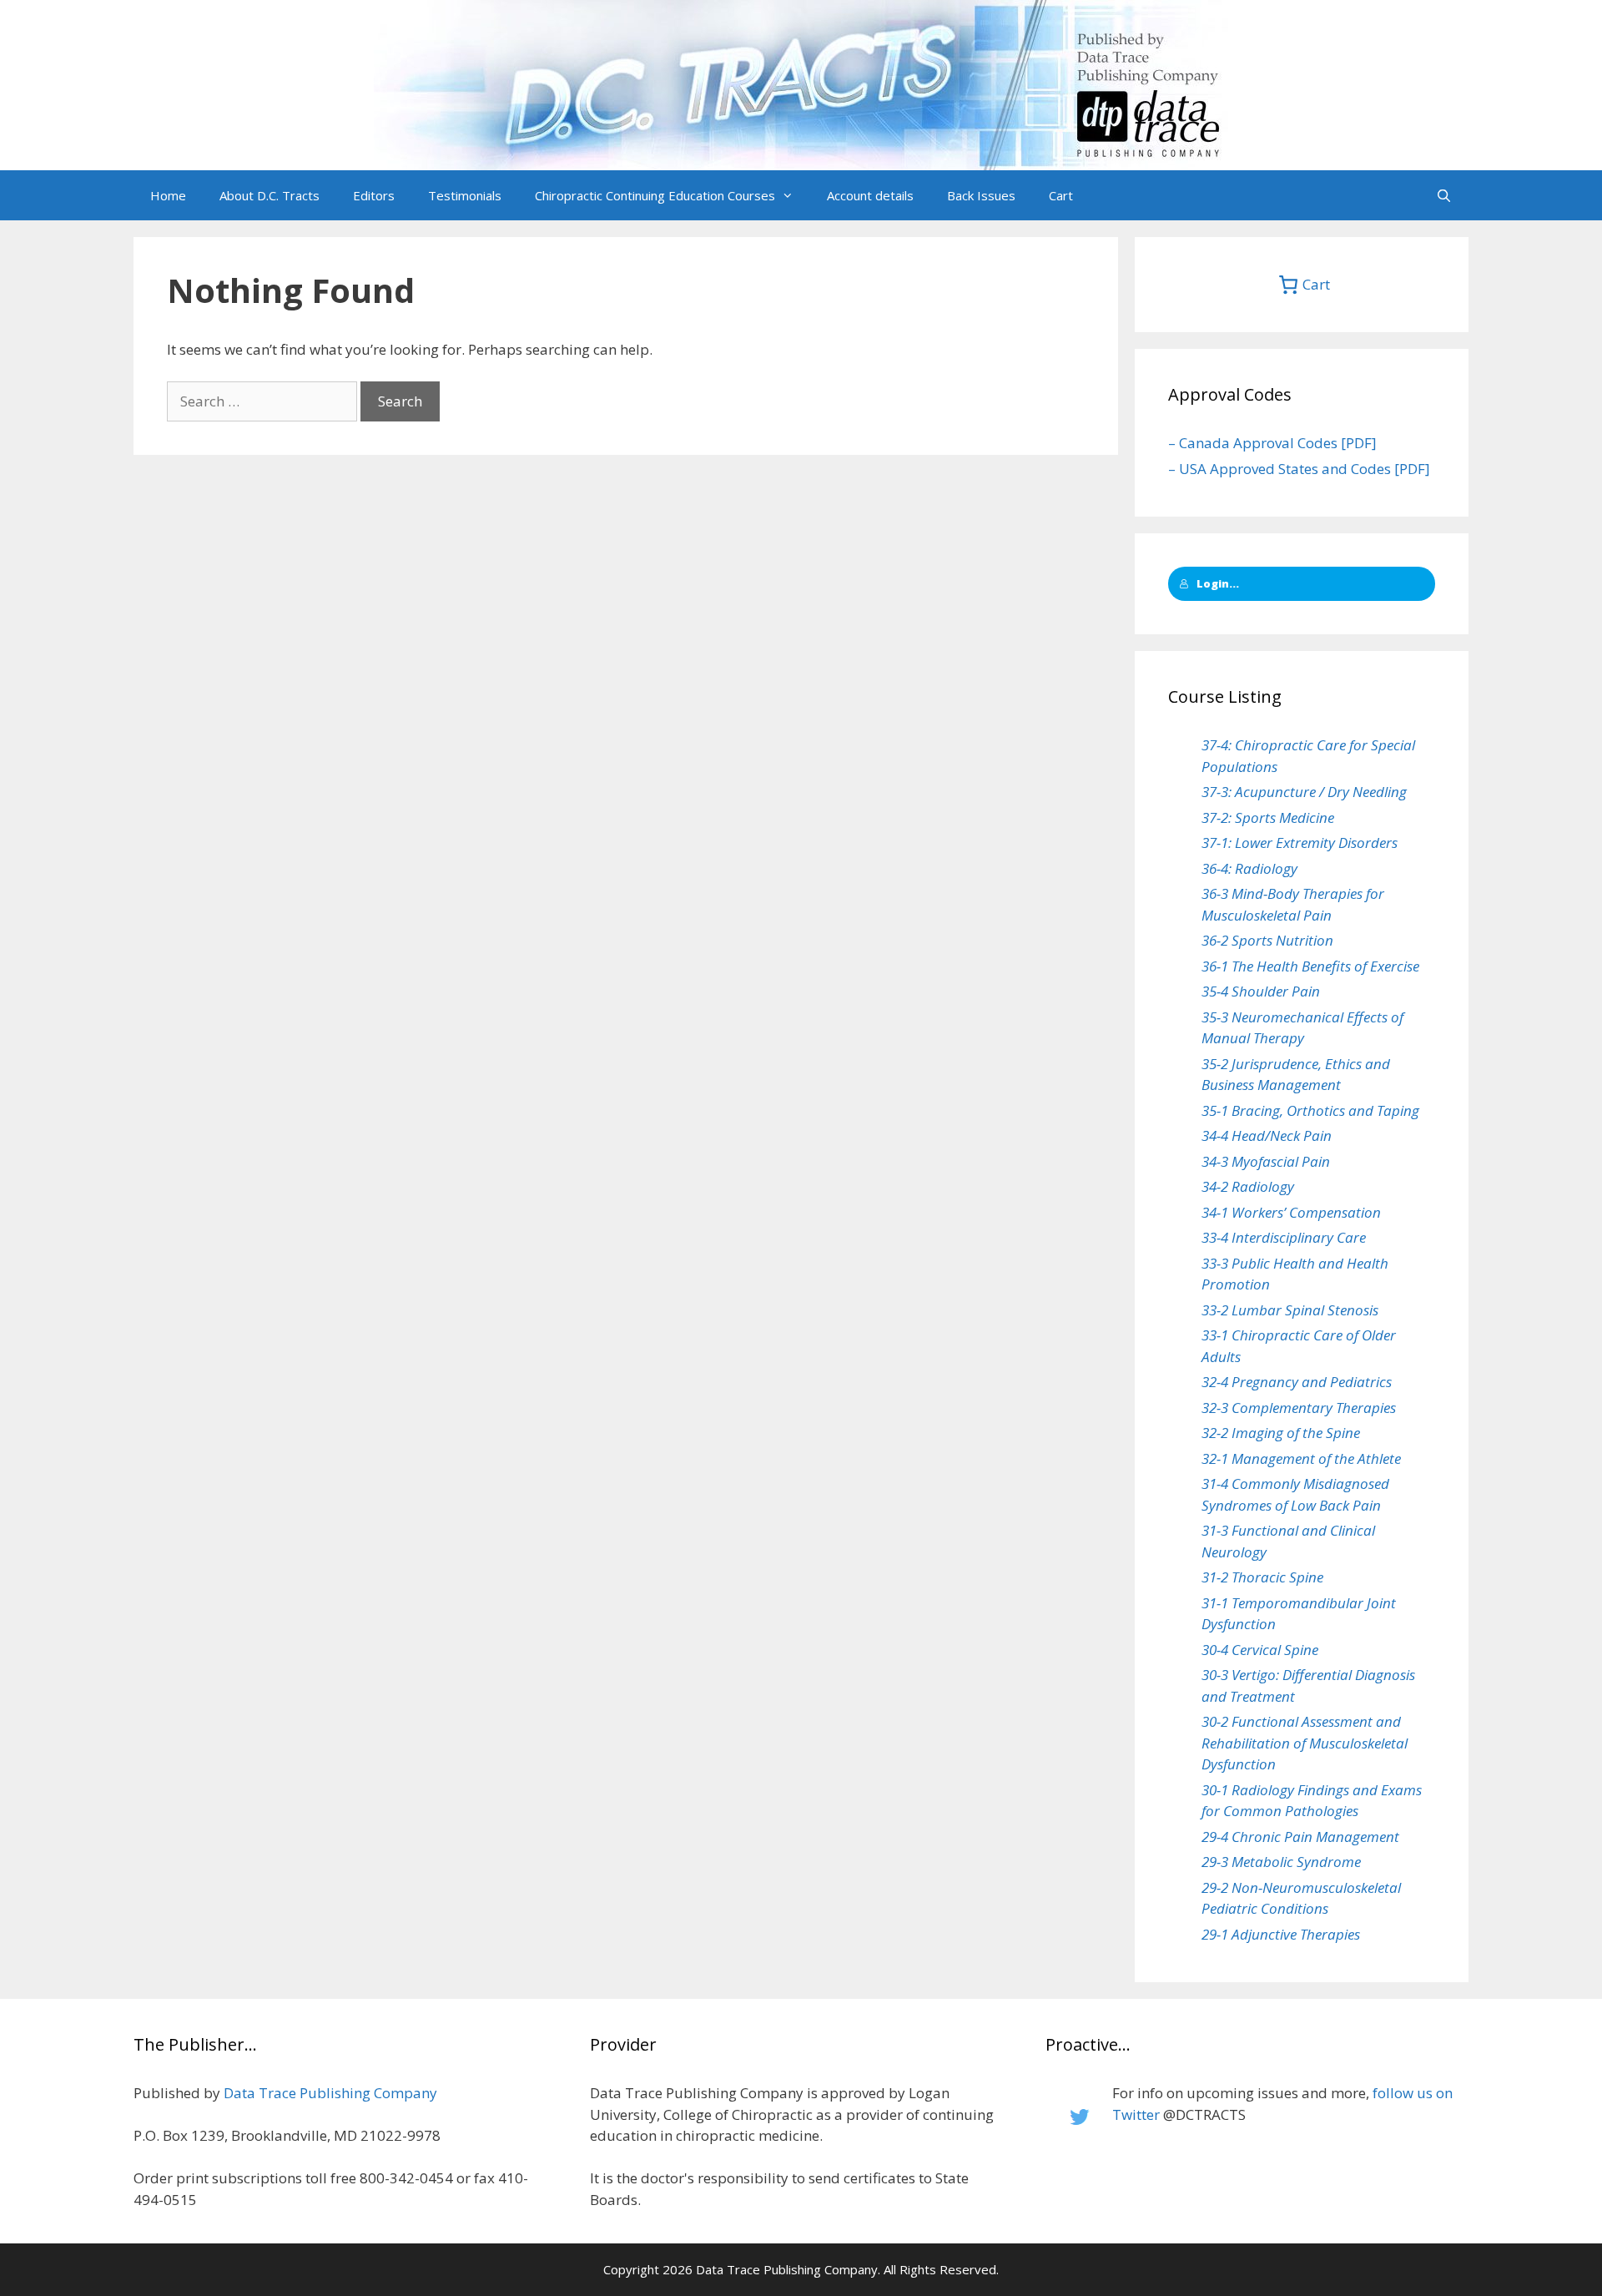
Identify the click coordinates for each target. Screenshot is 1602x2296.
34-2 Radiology (1248, 1186)
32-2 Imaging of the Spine (1281, 1433)
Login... (1218, 583)
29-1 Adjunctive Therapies (1281, 1934)
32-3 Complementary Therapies (1299, 1408)
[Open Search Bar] (1444, 195)
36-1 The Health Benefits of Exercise (1310, 966)
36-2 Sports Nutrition (1267, 940)
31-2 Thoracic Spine (1262, 1577)
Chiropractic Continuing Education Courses (655, 195)
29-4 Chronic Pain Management (1300, 1837)
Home (168, 195)
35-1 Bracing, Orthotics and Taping (1310, 1110)
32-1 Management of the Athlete (1301, 1458)
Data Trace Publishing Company (330, 2093)
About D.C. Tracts (270, 195)
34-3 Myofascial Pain (1266, 1161)
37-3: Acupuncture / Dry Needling (1304, 792)
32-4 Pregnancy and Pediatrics (1297, 1382)
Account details (870, 195)
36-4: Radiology (1249, 868)
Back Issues (981, 195)
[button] (793, 195)
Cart (1061, 195)
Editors (374, 195)
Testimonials (465, 195)
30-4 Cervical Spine (1260, 1650)
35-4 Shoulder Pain (1261, 991)
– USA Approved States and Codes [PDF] (1299, 469)
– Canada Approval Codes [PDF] (1272, 443)
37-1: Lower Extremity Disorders (1300, 843)
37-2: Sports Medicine (1268, 817)
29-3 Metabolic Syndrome (1281, 1862)
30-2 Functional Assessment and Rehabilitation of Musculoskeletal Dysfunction (1305, 1743)
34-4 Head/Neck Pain (1267, 1135)
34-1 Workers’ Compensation (1291, 1212)
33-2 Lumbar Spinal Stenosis (1290, 1310)
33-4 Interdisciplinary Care (1284, 1237)
